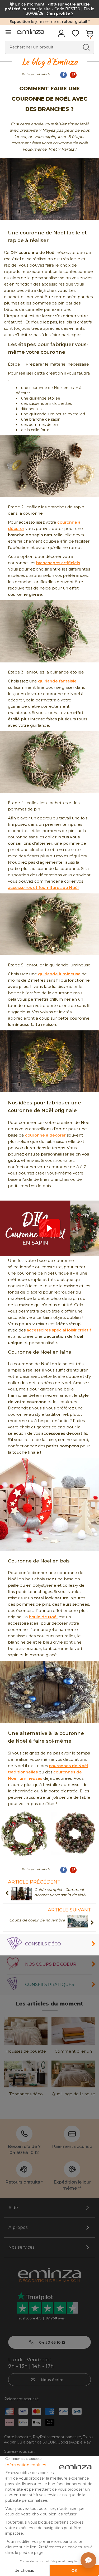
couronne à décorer (46, 1135)
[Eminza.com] (30, 32)
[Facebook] (63, 75)
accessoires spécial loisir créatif (59, 1330)
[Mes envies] (75, 35)
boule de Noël (43, 1617)
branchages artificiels (58, 563)
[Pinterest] (73, 75)
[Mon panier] (89, 35)
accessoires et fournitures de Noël (43, 888)
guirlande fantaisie (57, 681)
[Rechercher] (86, 47)
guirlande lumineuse (59, 974)
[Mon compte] (61, 35)
